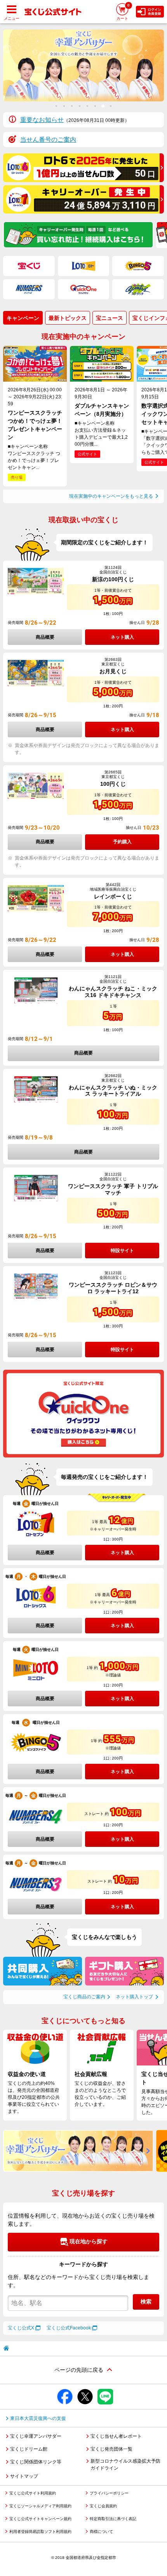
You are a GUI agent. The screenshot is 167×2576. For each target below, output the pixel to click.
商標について (101, 2532)
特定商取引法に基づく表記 (113, 2519)
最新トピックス (68, 318)
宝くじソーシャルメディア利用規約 (40, 2506)
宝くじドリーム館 (29, 2449)
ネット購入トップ (134, 1997)
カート (123, 12)
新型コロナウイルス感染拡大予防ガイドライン (125, 2465)
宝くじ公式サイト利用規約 (33, 2493)
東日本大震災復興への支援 (38, 2418)
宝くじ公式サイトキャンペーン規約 (40, 2519)
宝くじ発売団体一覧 (111, 2449)
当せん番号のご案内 (48, 140)
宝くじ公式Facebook (69, 2328)
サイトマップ (24, 2476)
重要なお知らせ (42, 120)
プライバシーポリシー (109, 2493)
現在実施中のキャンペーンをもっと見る (111, 496)
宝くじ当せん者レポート (116, 2436)
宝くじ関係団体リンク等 (36, 2462)
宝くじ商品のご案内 (84, 1997)
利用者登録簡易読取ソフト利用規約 (40, 2532)
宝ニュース (110, 318)
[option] (83, 65)
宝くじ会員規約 (103, 2506)
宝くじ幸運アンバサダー (36, 2436)
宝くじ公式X (21, 2328)
